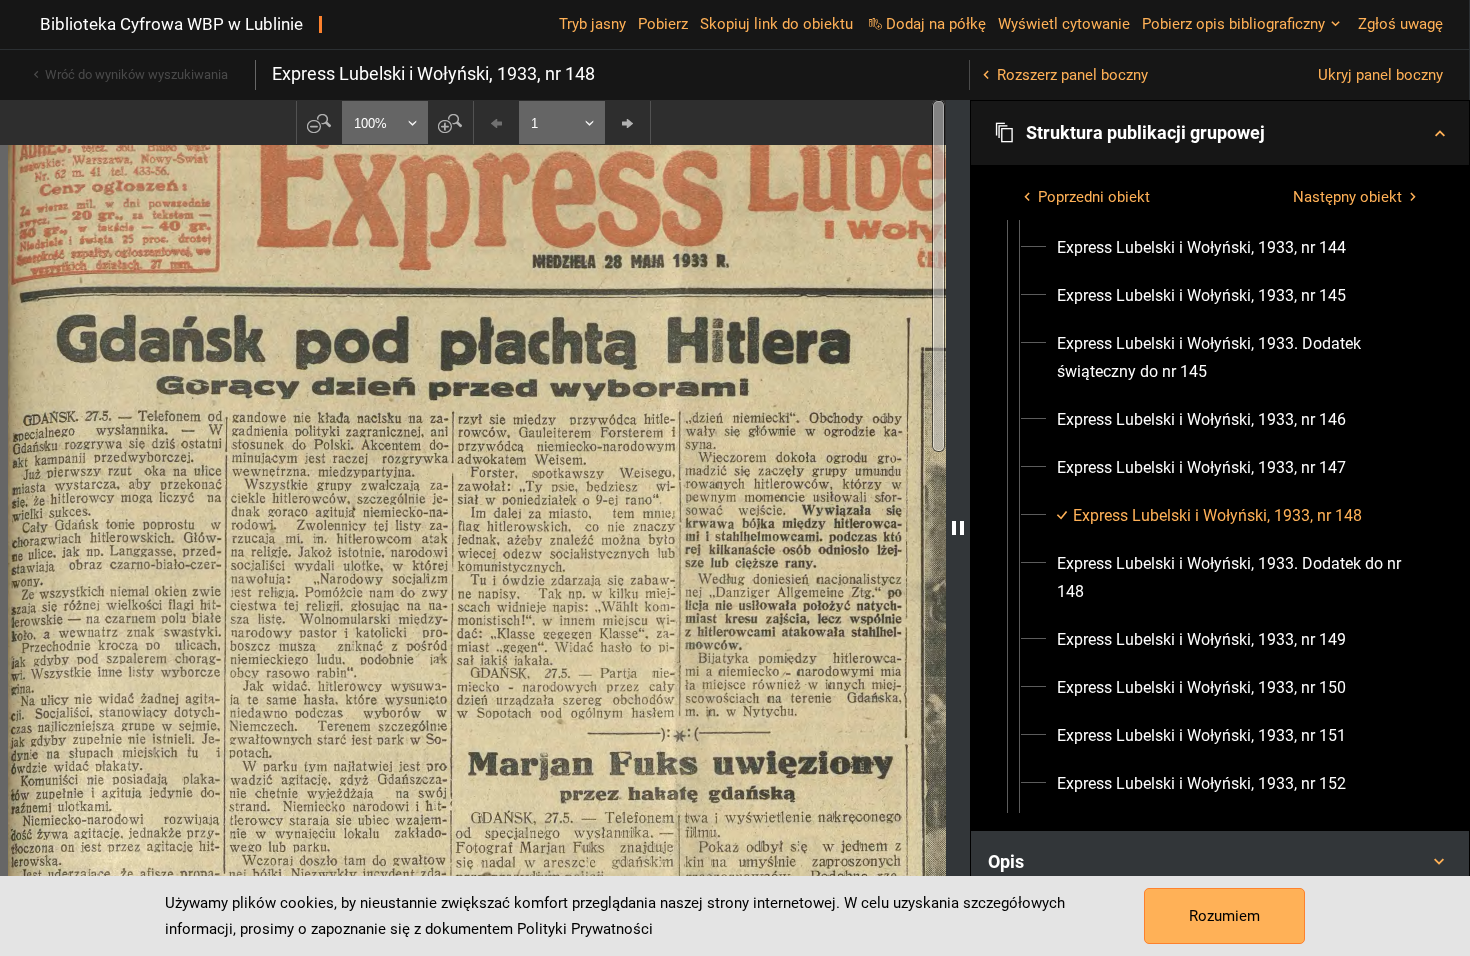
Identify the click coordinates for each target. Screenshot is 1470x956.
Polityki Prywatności (585, 929)
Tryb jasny (592, 24)
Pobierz (663, 24)
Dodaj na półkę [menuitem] (936, 24)
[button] (1220, 133)
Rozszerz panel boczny (1072, 75)
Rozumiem (1224, 916)
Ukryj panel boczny (1380, 75)
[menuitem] (1201, 248)
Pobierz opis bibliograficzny (1233, 24)
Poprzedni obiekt (1094, 197)
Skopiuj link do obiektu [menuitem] (776, 24)
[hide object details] (958, 528)
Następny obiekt (1347, 197)
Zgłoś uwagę (1400, 24)
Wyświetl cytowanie (1064, 24)
